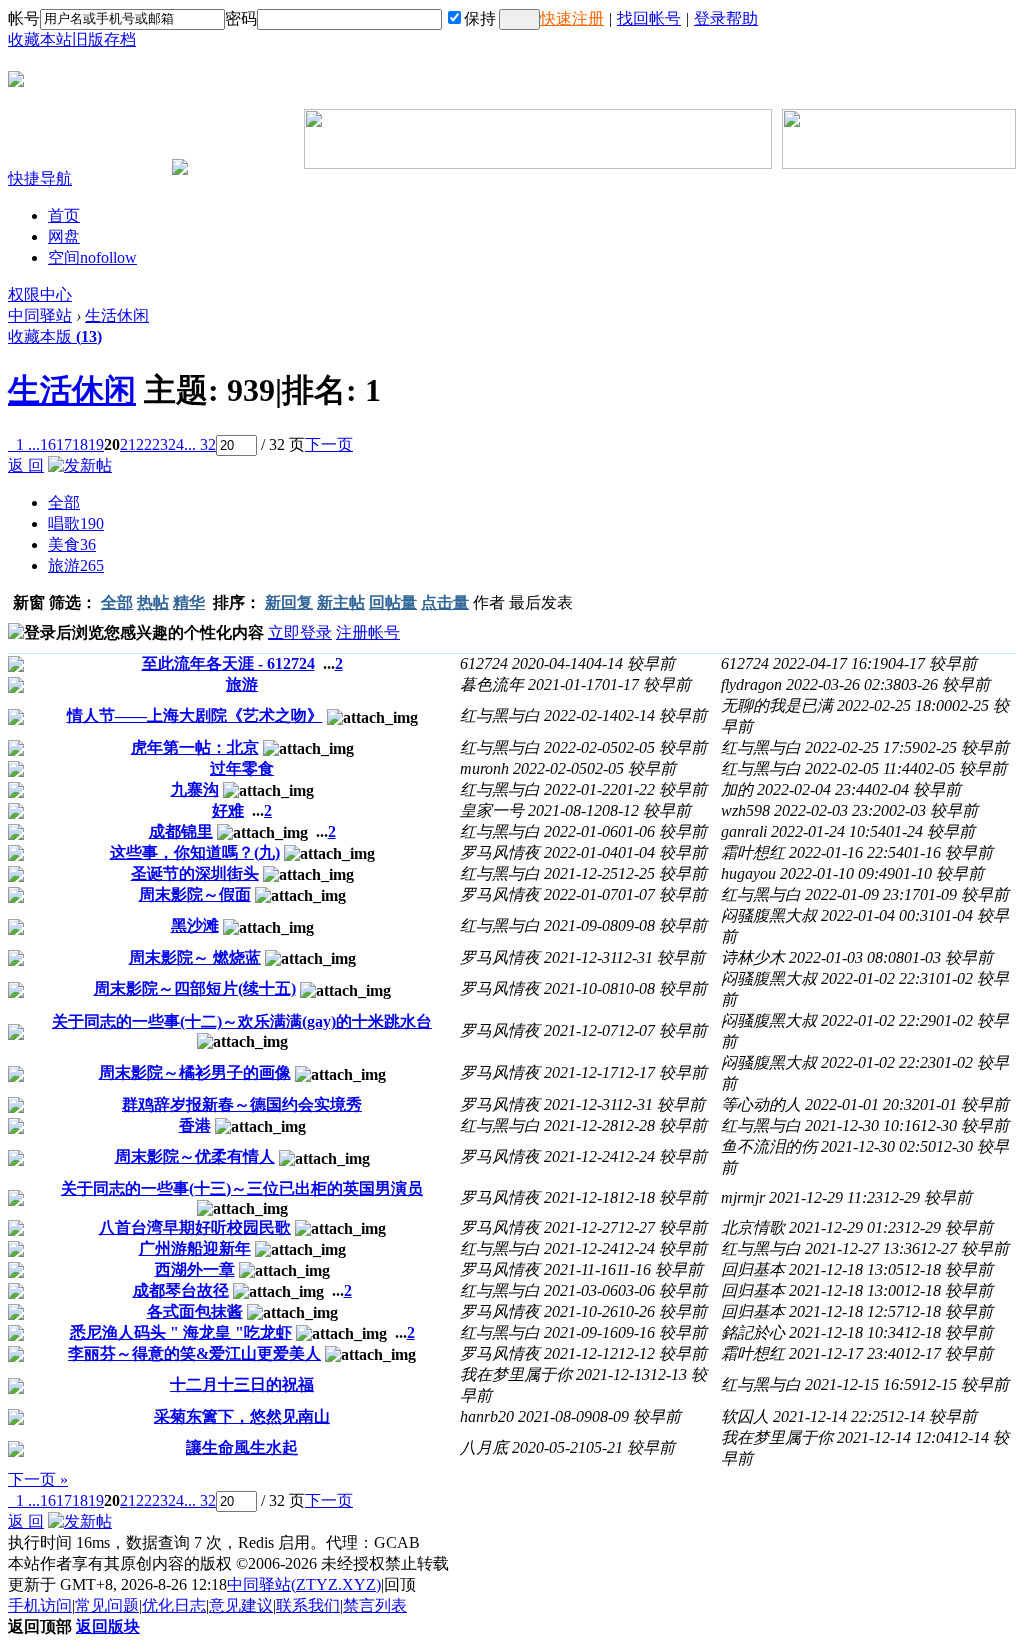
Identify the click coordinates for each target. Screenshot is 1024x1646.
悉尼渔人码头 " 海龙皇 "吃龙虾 (181, 1332)
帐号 (24, 18)
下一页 (329, 444)
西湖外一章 (195, 1269)
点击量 (445, 602)
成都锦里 (181, 831)
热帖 (153, 602)
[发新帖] (80, 465)
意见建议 (241, 1605)
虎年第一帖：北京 (195, 747)
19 (96, 444)
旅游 (76, 565)
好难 (228, 810)
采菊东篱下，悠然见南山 (242, 1416)
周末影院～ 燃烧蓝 (195, 957)
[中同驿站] (16, 79)
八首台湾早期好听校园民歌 (195, 1227)
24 (176, 444)
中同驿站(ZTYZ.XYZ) (304, 1584)
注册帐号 (368, 632)
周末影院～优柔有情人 (195, 1156)
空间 (92, 257)
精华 (189, 602)
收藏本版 (55, 336)
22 (144, 444)
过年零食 (242, 768)
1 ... (28, 444)
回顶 (400, 1584)
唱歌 (76, 523)
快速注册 (572, 18)
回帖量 (393, 602)
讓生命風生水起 (242, 1447)
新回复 (289, 602)
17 (64, 444)
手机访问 (40, 1605)
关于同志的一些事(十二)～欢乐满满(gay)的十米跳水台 (242, 1021)
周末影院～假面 (195, 894)
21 (128, 444)
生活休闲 (117, 315)
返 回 (26, 465)
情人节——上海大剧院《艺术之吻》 (195, 715)
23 (160, 444)
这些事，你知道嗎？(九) (195, 852)
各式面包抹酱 (195, 1311)
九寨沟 (195, 789)
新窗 (29, 602)
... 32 (200, 444)
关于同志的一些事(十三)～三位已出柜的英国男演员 (242, 1188)
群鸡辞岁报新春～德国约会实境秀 (242, 1104)
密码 (241, 18)
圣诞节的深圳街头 (195, 873)
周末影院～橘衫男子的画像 (195, 1072)
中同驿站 (40, 315)
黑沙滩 (195, 925)
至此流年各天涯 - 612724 (228, 663)
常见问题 (107, 1605)
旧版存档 (104, 39)
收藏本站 (40, 39)
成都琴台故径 (181, 1290)
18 (80, 444)
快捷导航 (40, 178)
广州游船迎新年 (195, 1248)
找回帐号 (649, 18)
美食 (72, 544)
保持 (480, 18)
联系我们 (308, 1605)
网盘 (64, 236)
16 (48, 444)
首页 (64, 215)
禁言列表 (375, 1605)
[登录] (519, 19)
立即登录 (300, 632)
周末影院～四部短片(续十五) (195, 988)
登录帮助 (726, 18)
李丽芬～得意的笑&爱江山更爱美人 (194, 1353)
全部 (64, 502)
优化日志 (174, 1605)
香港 (195, 1125)
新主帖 (341, 602)
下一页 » (38, 1479)
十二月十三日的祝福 (242, 1384)
